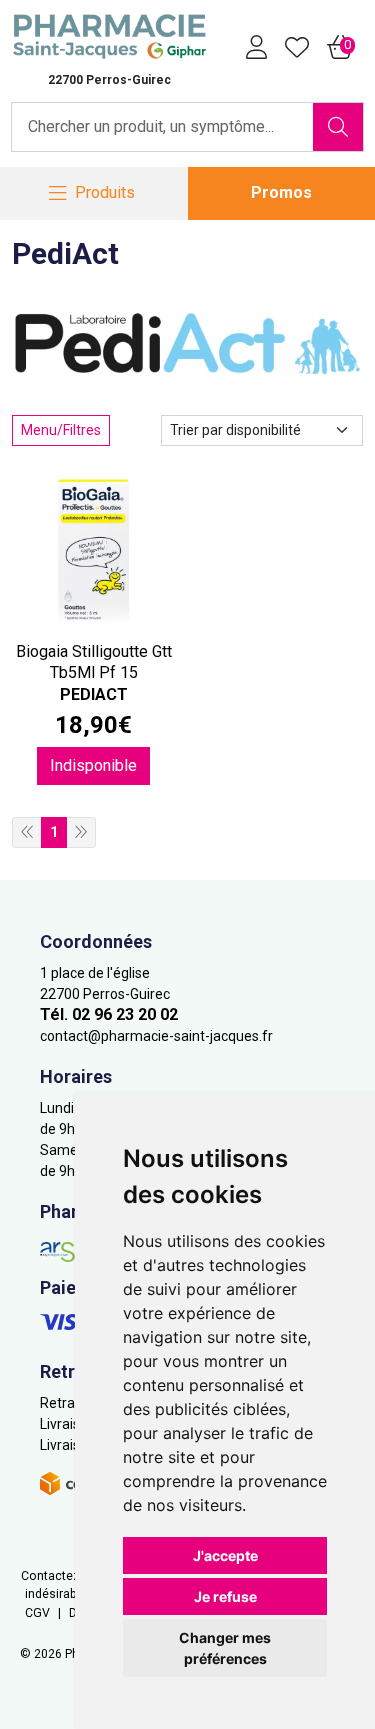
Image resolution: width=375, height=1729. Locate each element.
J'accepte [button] (225, 1555)
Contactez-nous (66, 1576)
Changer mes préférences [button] (225, 1648)
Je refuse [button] (225, 1596)
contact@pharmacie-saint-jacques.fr (156, 1036)
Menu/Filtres (61, 430)
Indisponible (93, 765)
